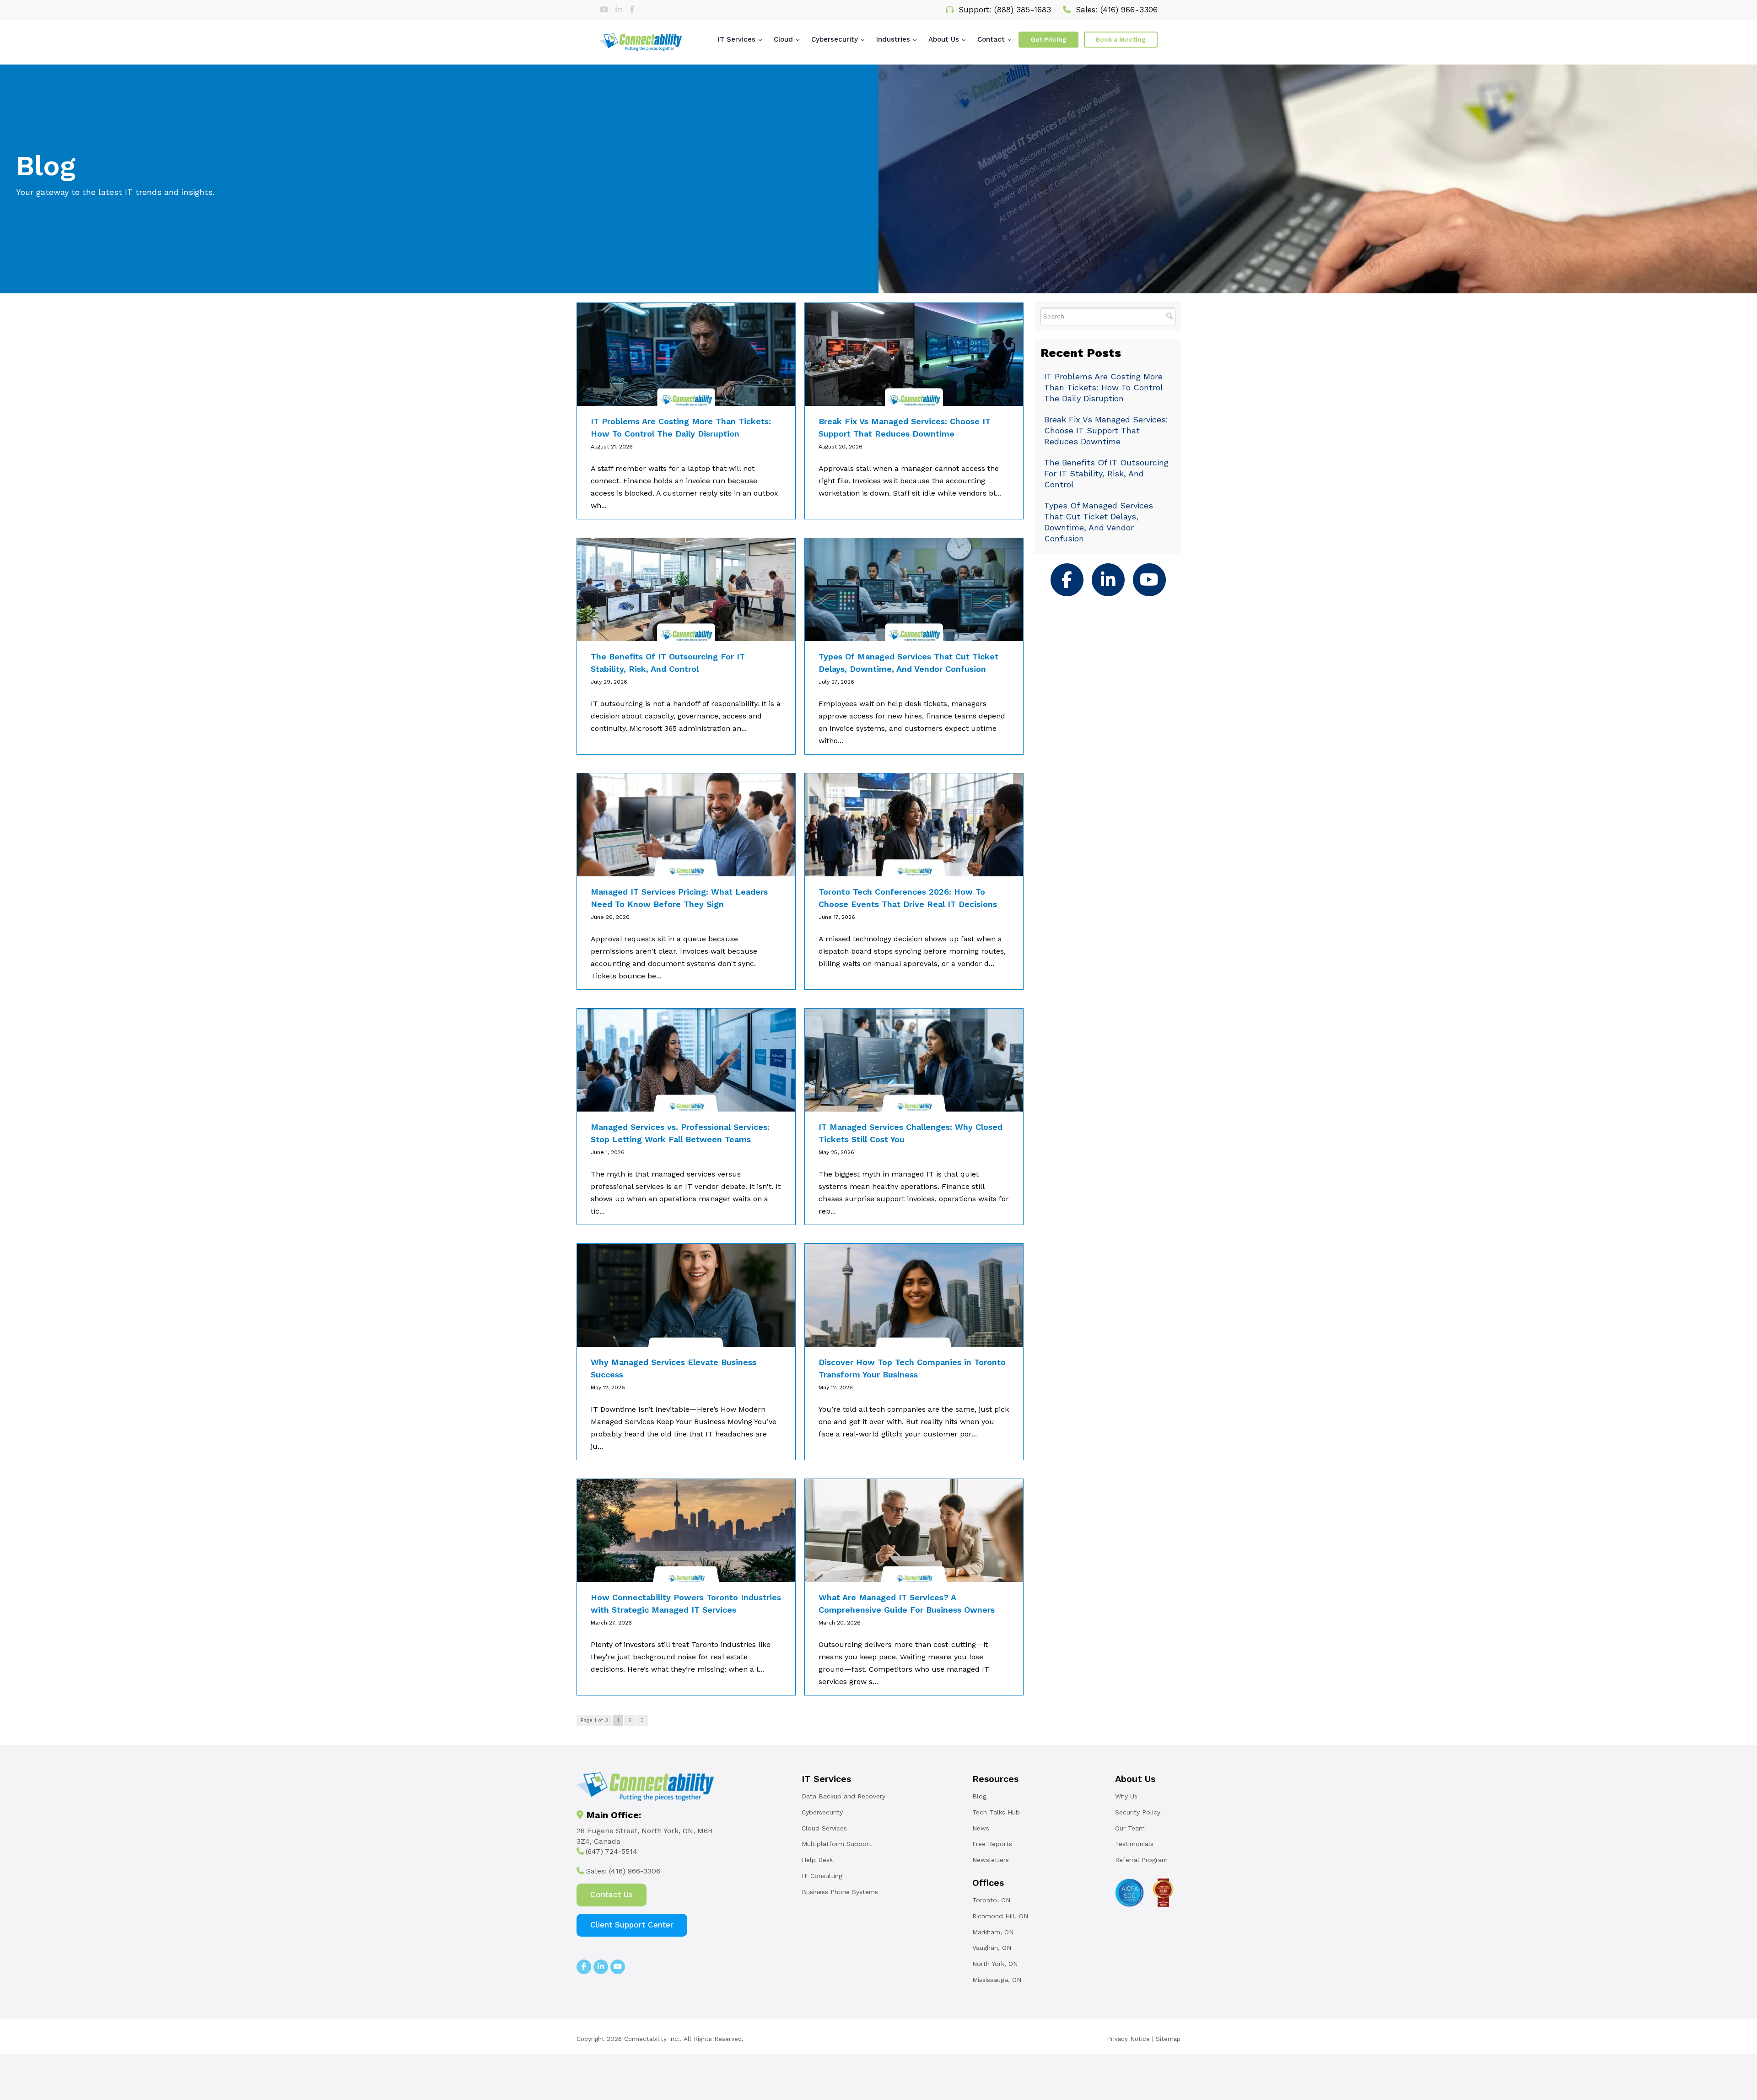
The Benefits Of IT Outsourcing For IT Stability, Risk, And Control (668, 663)
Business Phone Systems (840, 1892)
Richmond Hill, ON (1000, 1916)
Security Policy (1138, 1812)
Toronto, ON (991, 1900)
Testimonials (1134, 1844)
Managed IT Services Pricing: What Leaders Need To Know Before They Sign (679, 898)
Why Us (1126, 1796)
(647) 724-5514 (612, 1851)
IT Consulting (822, 1876)
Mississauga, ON (997, 1980)
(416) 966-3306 (1129, 10)
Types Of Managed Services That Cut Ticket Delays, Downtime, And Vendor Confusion (908, 663)
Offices (988, 1883)
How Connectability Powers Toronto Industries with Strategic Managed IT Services (686, 1603)
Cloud (783, 39)
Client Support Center (632, 1925)
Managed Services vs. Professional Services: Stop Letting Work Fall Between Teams (680, 1133)
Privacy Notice (1128, 2039)
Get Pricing (1048, 39)
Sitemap (1168, 2039)
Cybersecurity (835, 39)
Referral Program (1141, 1860)
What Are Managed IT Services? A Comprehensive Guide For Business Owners (907, 1603)
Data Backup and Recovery (843, 1796)
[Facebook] (632, 10)
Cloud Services (824, 1828)
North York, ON (995, 1964)
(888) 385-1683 (1023, 10)
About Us (944, 39)
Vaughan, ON (992, 1948)
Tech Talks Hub (996, 1812)
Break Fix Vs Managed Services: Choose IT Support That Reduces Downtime (905, 427)
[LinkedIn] (620, 10)
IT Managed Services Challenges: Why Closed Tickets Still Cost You (911, 1133)
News (981, 1828)
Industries (893, 39)
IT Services (737, 39)
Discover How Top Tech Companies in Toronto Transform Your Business (912, 1368)
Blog (979, 1796)
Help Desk (817, 1860)
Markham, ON (993, 1932)
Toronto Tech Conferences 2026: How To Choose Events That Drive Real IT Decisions (908, 898)
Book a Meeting (1121, 39)
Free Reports (992, 1844)
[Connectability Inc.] (641, 42)
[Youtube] (605, 10)
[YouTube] (1149, 579)
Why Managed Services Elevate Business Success (674, 1368)
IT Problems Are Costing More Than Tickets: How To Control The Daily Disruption (681, 427)
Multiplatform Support (837, 1844)
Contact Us (612, 1895)
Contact (991, 39)
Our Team (1130, 1828)
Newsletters (991, 1860)
